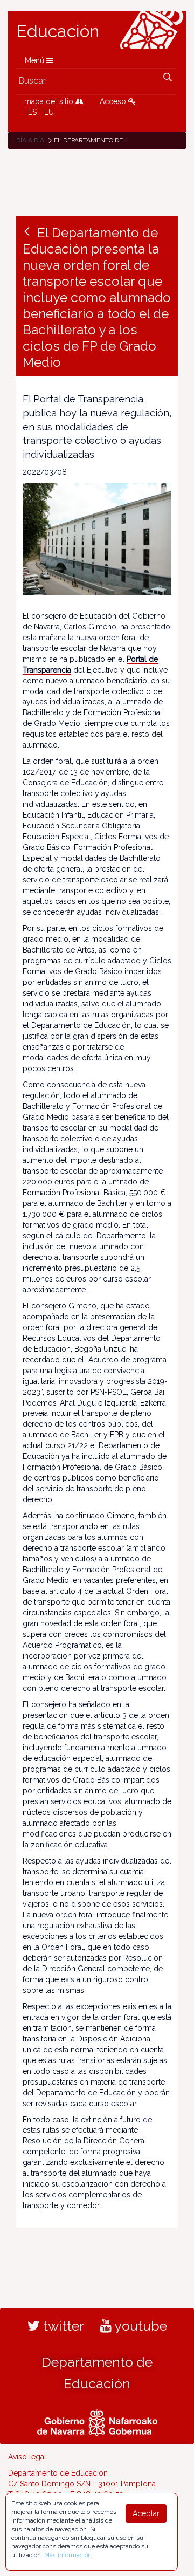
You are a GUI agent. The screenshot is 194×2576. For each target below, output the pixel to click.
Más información (68, 2555)
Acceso (114, 101)
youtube (139, 2326)
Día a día (30, 140)
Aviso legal (27, 2457)
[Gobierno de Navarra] (97, 2421)
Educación (58, 31)
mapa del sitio (50, 101)
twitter (62, 2326)
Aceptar (146, 2513)
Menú (36, 60)
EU (49, 112)
